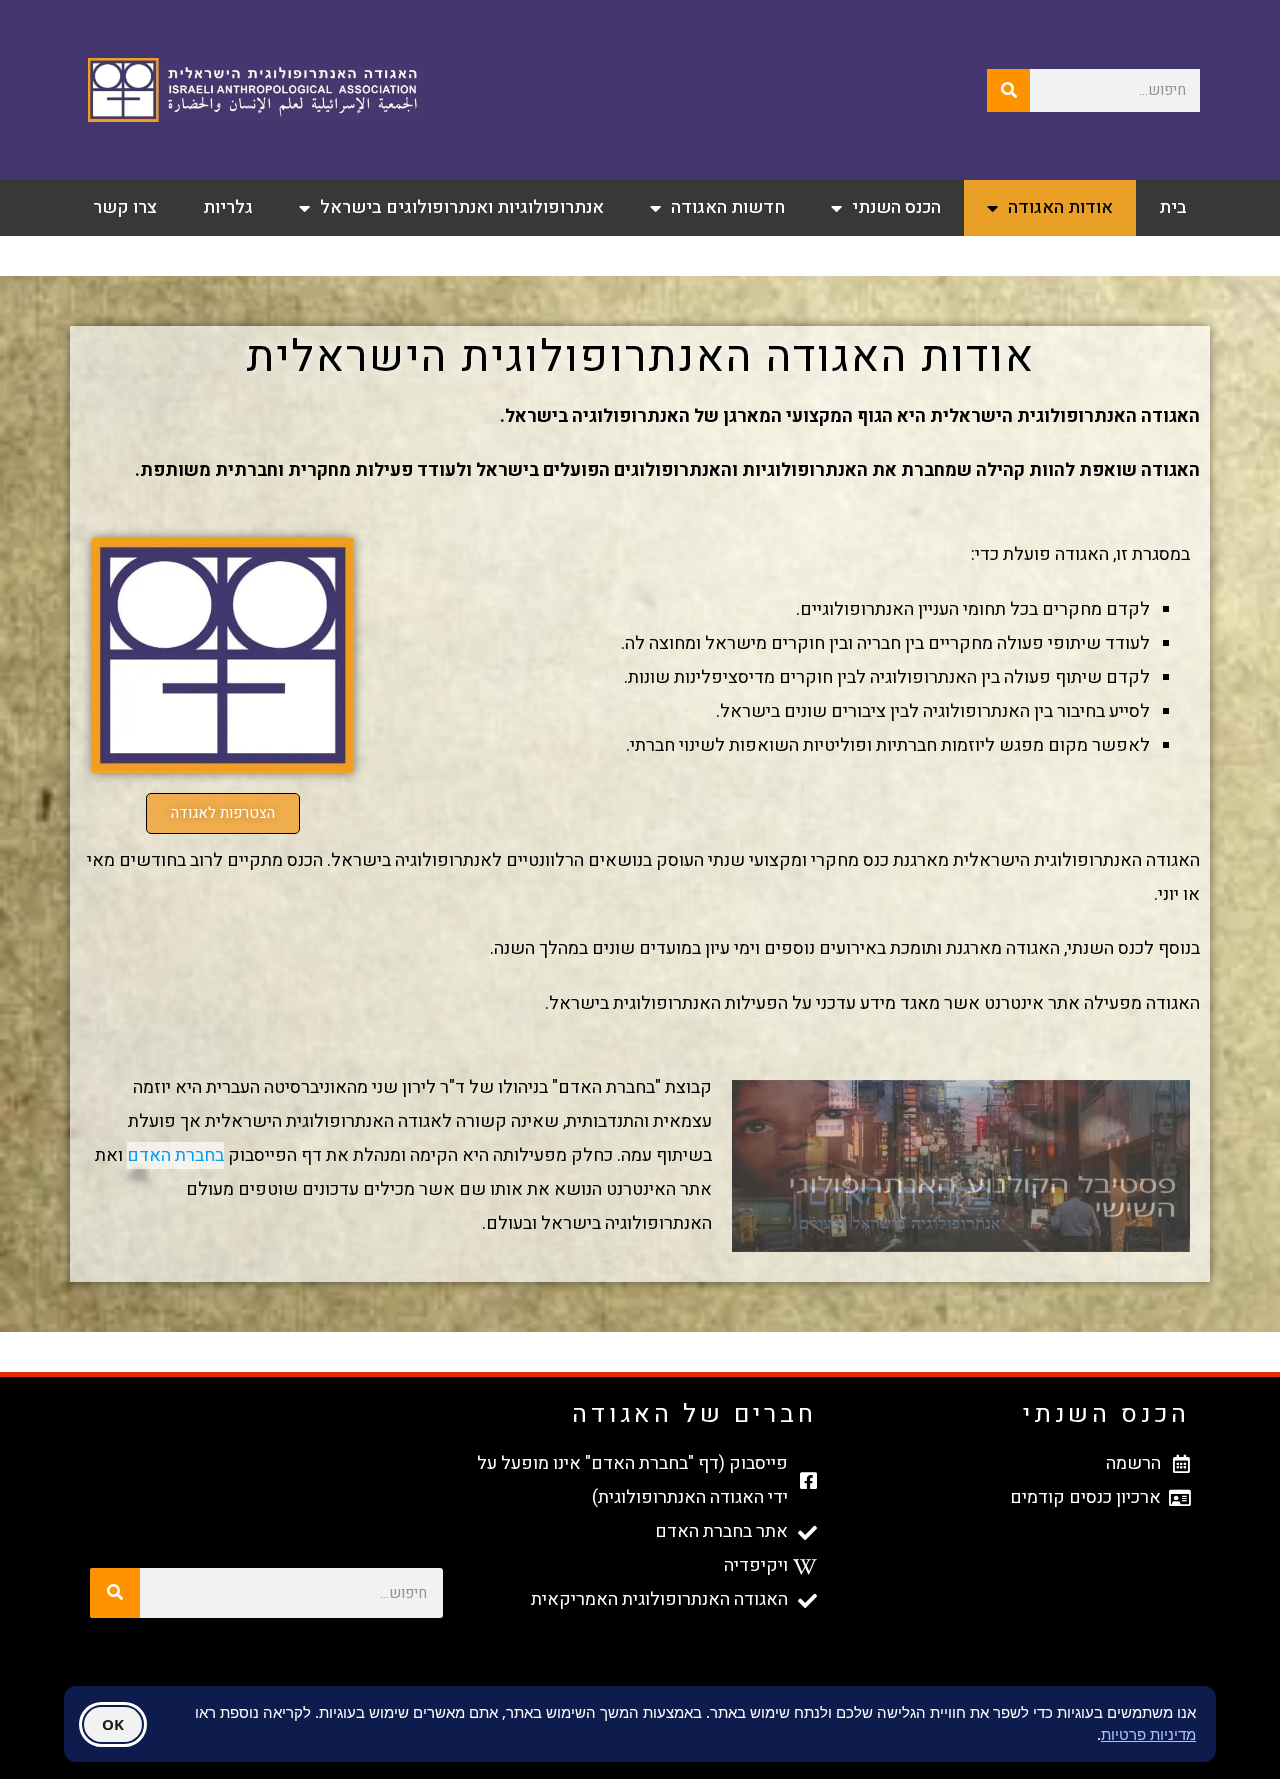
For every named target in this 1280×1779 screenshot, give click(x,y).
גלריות (228, 207)
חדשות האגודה (728, 207)
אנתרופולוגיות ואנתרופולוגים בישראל (462, 207)
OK (113, 1723)
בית (1173, 207)
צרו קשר (125, 207)
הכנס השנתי (896, 207)
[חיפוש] (1008, 90)
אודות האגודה (1060, 207)
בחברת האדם (175, 1155)
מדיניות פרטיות (1148, 1733)
